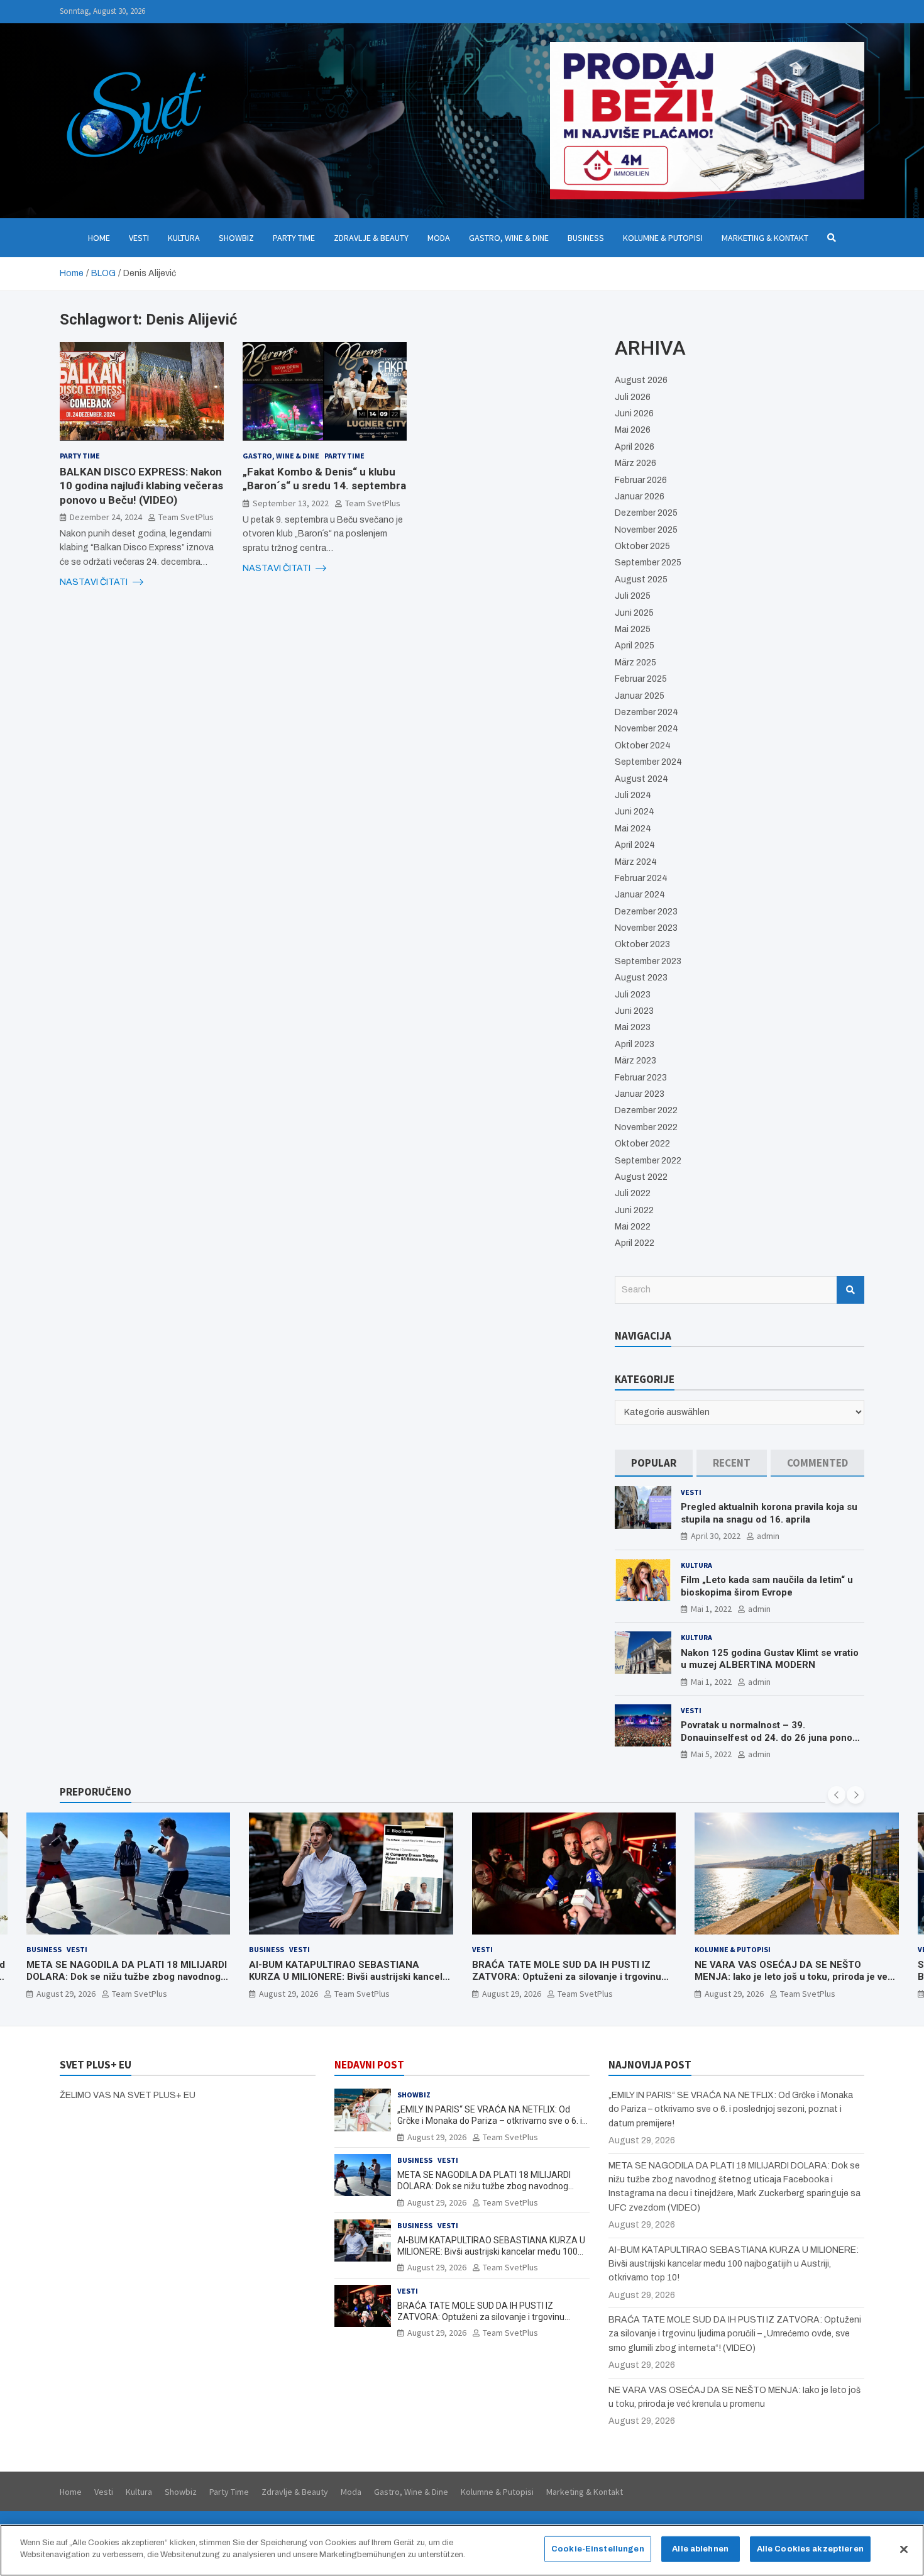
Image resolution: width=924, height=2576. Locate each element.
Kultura (184, 238)
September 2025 (648, 563)
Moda (439, 238)
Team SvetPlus (186, 516)
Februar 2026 (641, 480)
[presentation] (837, 1795)
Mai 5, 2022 (711, 1754)
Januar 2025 (640, 696)
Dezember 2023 (646, 912)
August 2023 (641, 978)
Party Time (294, 238)
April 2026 (635, 447)
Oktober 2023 (642, 944)
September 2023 (648, 961)
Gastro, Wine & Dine (509, 238)
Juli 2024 (633, 795)
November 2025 (646, 530)
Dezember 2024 (646, 712)
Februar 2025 (641, 679)
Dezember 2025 (646, 513)
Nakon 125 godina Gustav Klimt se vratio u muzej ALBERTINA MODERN (770, 1659)
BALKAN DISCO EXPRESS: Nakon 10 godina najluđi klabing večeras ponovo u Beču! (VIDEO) (141, 486)
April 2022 (635, 1243)
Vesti (139, 238)
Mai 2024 (633, 829)
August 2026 (641, 380)
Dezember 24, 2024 (106, 516)
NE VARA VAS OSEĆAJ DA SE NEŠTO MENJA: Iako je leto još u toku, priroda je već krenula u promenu (794, 1977)
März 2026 (635, 463)
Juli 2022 (633, 1193)
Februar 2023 (641, 1078)
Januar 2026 (640, 497)
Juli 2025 (633, 596)
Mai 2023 (633, 1027)
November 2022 (646, 1127)
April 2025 (635, 646)
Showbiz (236, 238)
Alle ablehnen (700, 2549)
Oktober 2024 (643, 746)
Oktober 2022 (642, 1144)
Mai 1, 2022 (711, 1609)
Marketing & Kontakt (765, 238)
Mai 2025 (633, 629)
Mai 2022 (633, 1227)
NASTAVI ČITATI (95, 581)
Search (850, 1290)
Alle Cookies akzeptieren (810, 2549)
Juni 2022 (634, 1210)
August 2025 (641, 580)
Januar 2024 (640, 895)
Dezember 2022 (646, 1110)
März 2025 (635, 663)
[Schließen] (904, 2549)
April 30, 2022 (716, 1536)
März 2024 (636, 862)
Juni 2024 (635, 812)
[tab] (654, 1463)
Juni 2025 (634, 613)
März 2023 (635, 1061)
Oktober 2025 (642, 546)
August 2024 (641, 779)
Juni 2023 (634, 1011)
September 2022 (648, 1161)
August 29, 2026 (66, 1994)
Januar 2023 (640, 1094)
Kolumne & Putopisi (663, 238)
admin (768, 1536)
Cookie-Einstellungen (598, 2549)
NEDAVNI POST (369, 2065)
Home (99, 238)
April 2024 (635, 845)
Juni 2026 (634, 414)
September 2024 (648, 762)
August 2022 (641, 1177)
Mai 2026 (633, 430)
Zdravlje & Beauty (371, 238)
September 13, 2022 (291, 502)
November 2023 (646, 928)
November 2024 (646, 729)
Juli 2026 (633, 397)
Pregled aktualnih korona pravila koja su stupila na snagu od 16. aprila (769, 1513)
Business (586, 238)
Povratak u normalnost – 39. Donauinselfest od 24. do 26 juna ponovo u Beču (772, 1737)
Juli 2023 (633, 995)
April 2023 (635, 1044)
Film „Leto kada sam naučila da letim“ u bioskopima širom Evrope (767, 1586)
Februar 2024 (641, 878)
